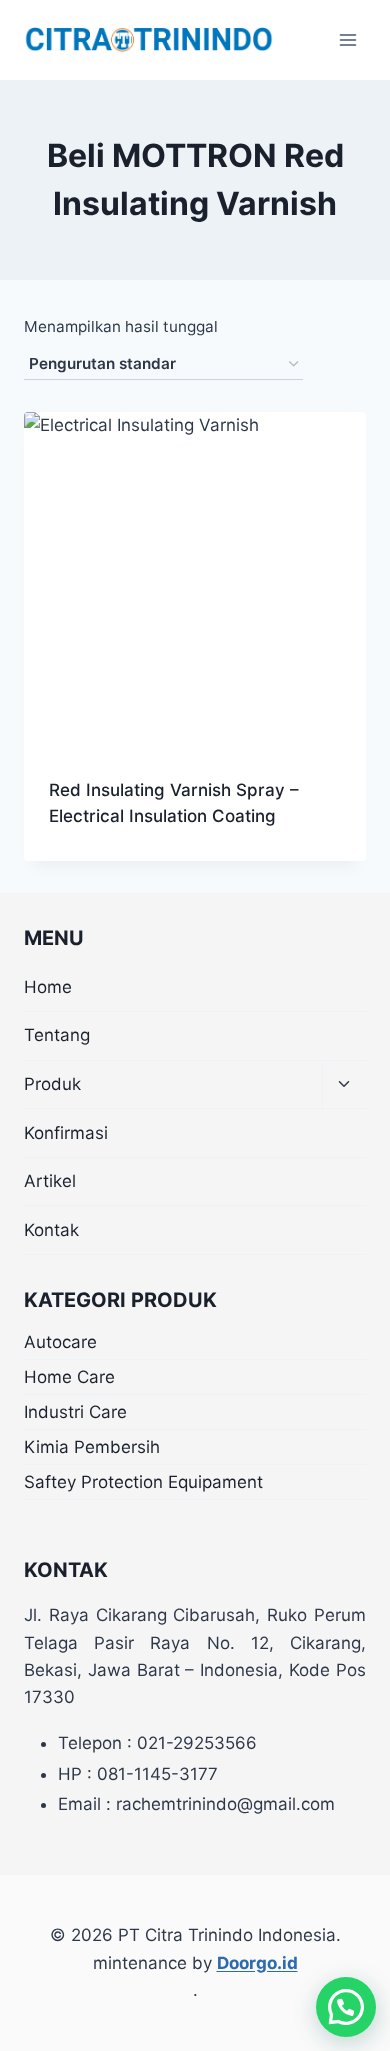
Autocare (60, 1342)
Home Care (69, 1377)
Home (48, 987)
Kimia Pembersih (92, 1447)
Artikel (50, 1181)
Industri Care (75, 1412)
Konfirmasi (66, 1133)
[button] (346, 2007)
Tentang (57, 1035)
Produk (52, 1084)
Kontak (51, 1230)
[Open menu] (347, 39)
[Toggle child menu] (344, 1085)
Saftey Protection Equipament (143, 1482)
